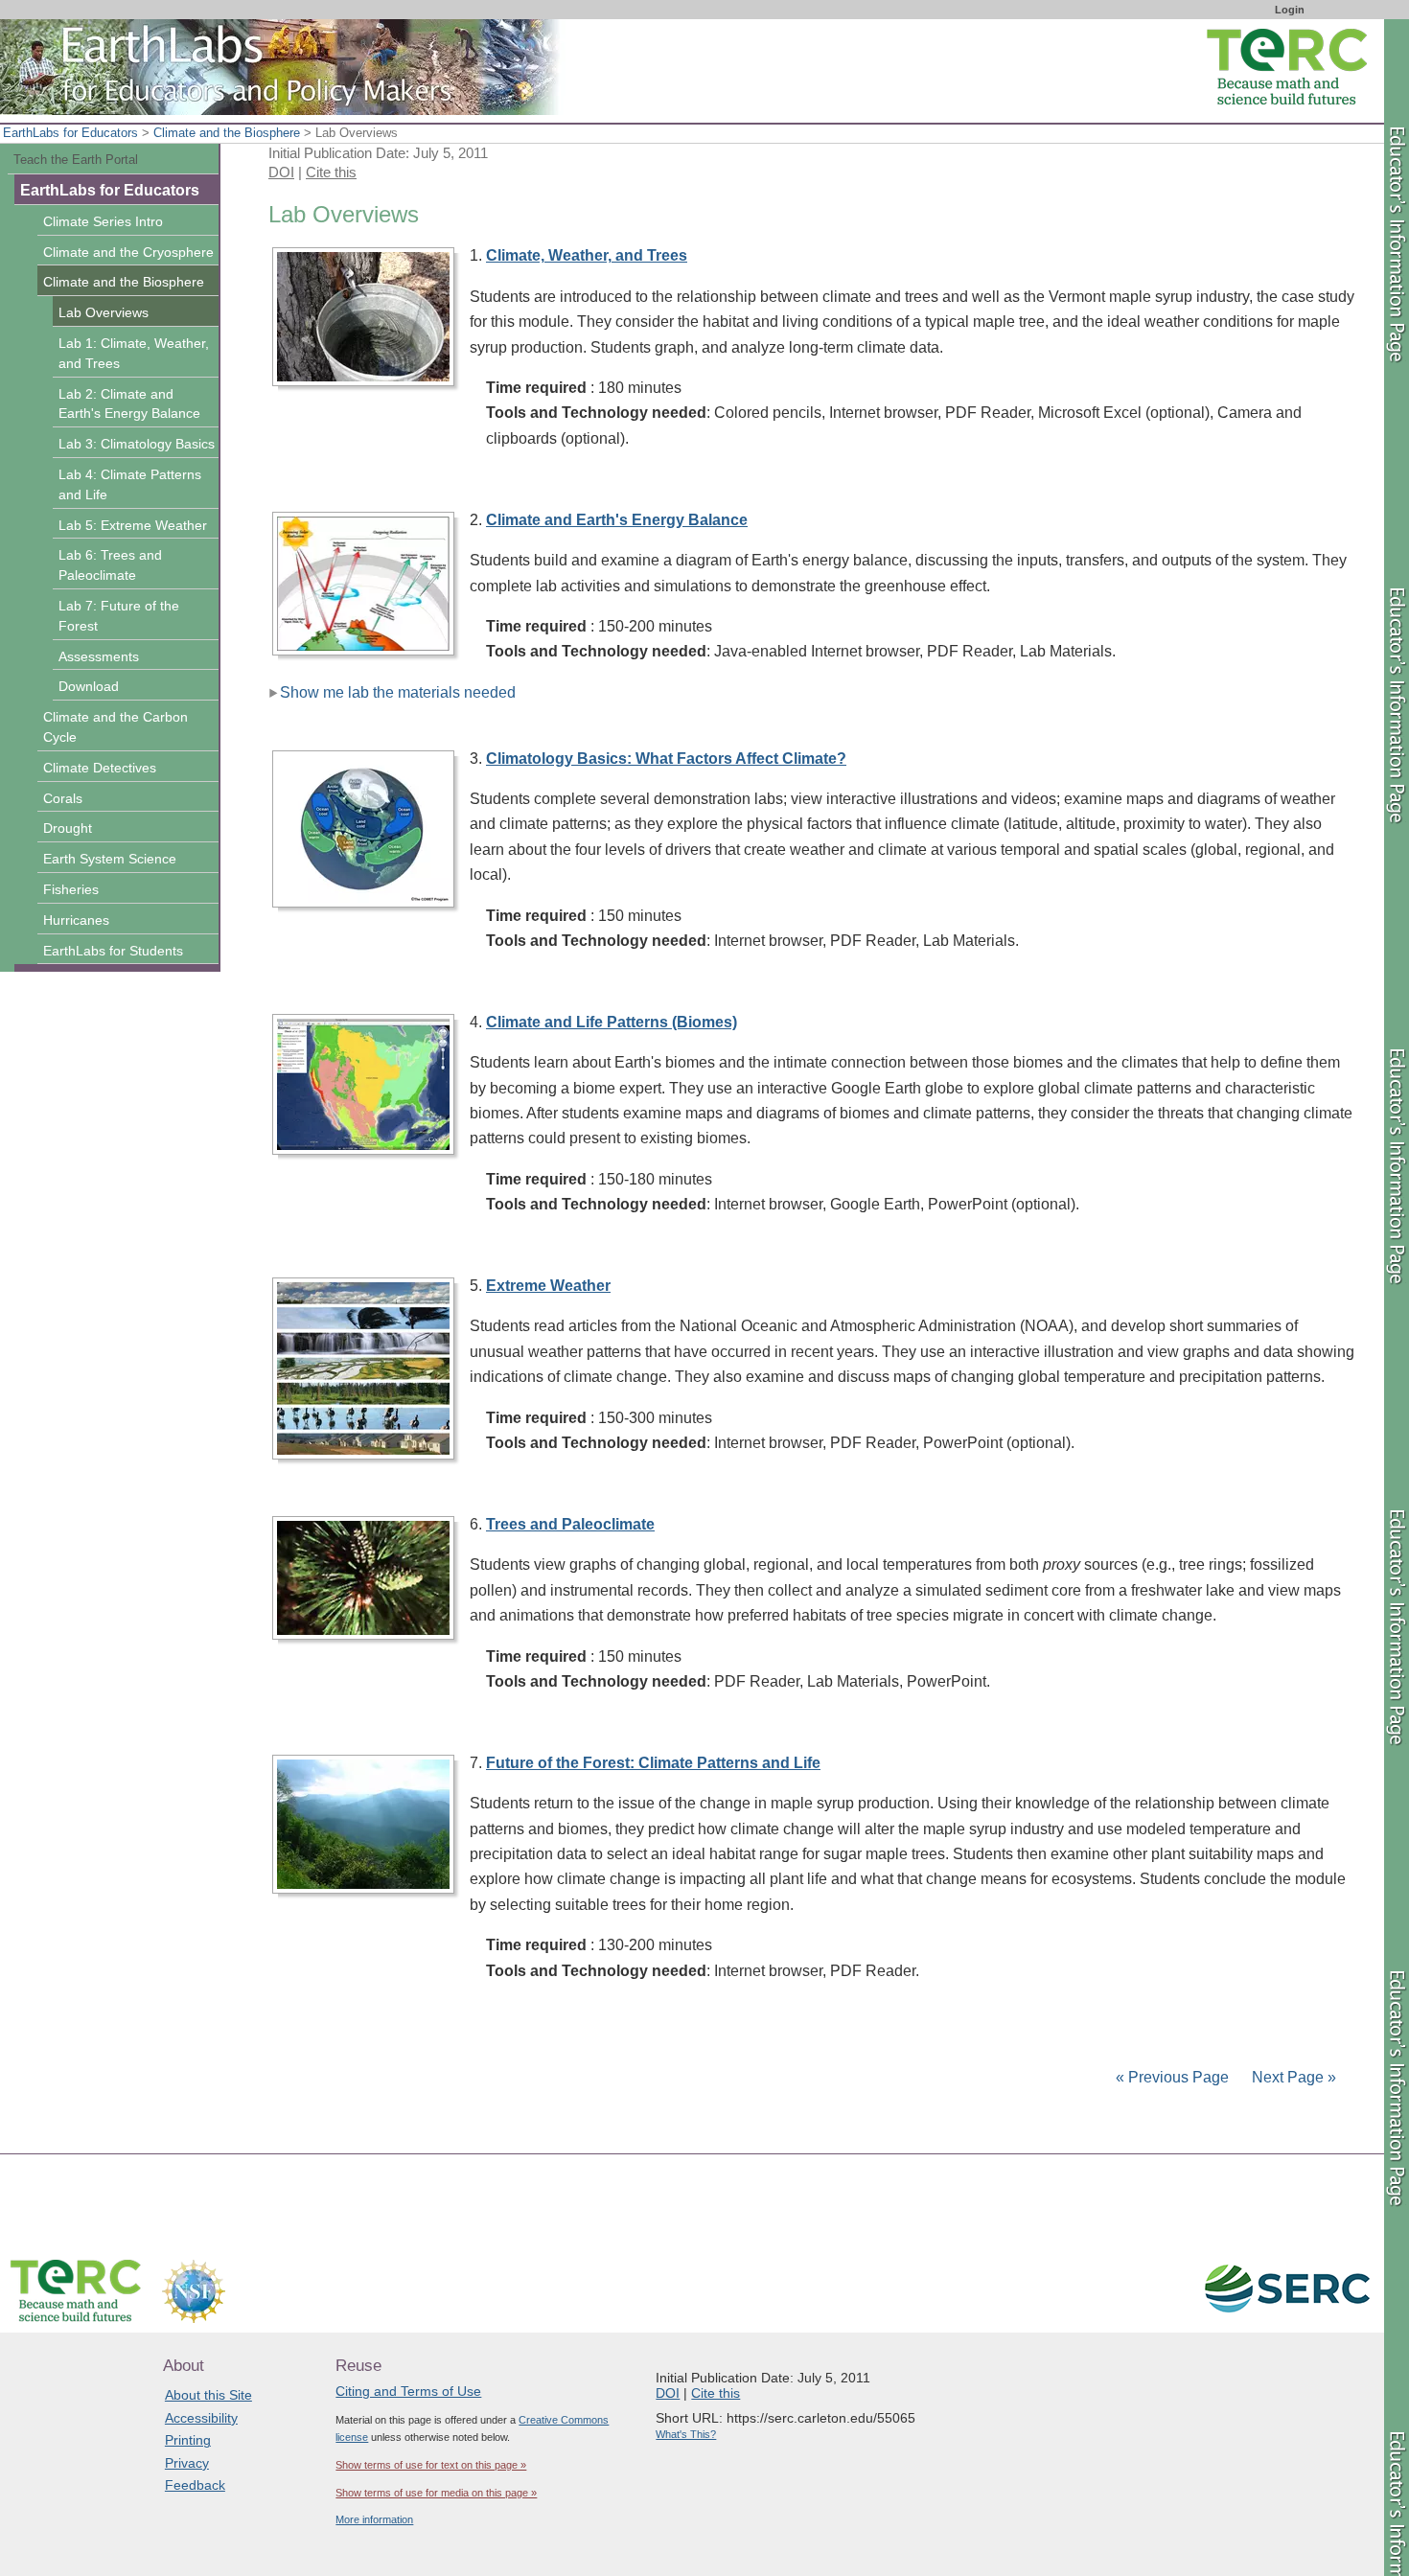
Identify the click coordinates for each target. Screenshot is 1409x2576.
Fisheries (71, 889)
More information (374, 2519)
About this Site (208, 2395)
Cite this (331, 172)
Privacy (187, 2463)
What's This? (686, 2434)
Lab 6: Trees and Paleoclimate (110, 565)
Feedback (195, 2485)
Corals (63, 798)
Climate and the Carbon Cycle (115, 727)
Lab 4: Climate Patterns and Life (130, 484)
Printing (188, 2440)
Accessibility (201, 2418)
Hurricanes (76, 920)
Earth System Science (110, 859)
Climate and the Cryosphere (128, 252)
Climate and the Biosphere (227, 133)
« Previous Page (1172, 2077)
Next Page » (1292, 2077)
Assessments (99, 656)
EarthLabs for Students (113, 951)
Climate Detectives (100, 768)
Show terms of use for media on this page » (436, 2493)
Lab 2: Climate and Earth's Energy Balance (129, 404)
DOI (281, 172)
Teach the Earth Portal (76, 160)
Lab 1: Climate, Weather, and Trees (134, 353)
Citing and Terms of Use (408, 2391)
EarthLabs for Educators (70, 133)
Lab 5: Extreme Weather (133, 525)
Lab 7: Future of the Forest (119, 616)
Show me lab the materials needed (398, 692)
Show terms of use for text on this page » (431, 2465)
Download (89, 686)
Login (1290, 10)
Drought (68, 828)
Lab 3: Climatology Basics (137, 444)
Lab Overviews (104, 312)
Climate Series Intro (103, 221)
